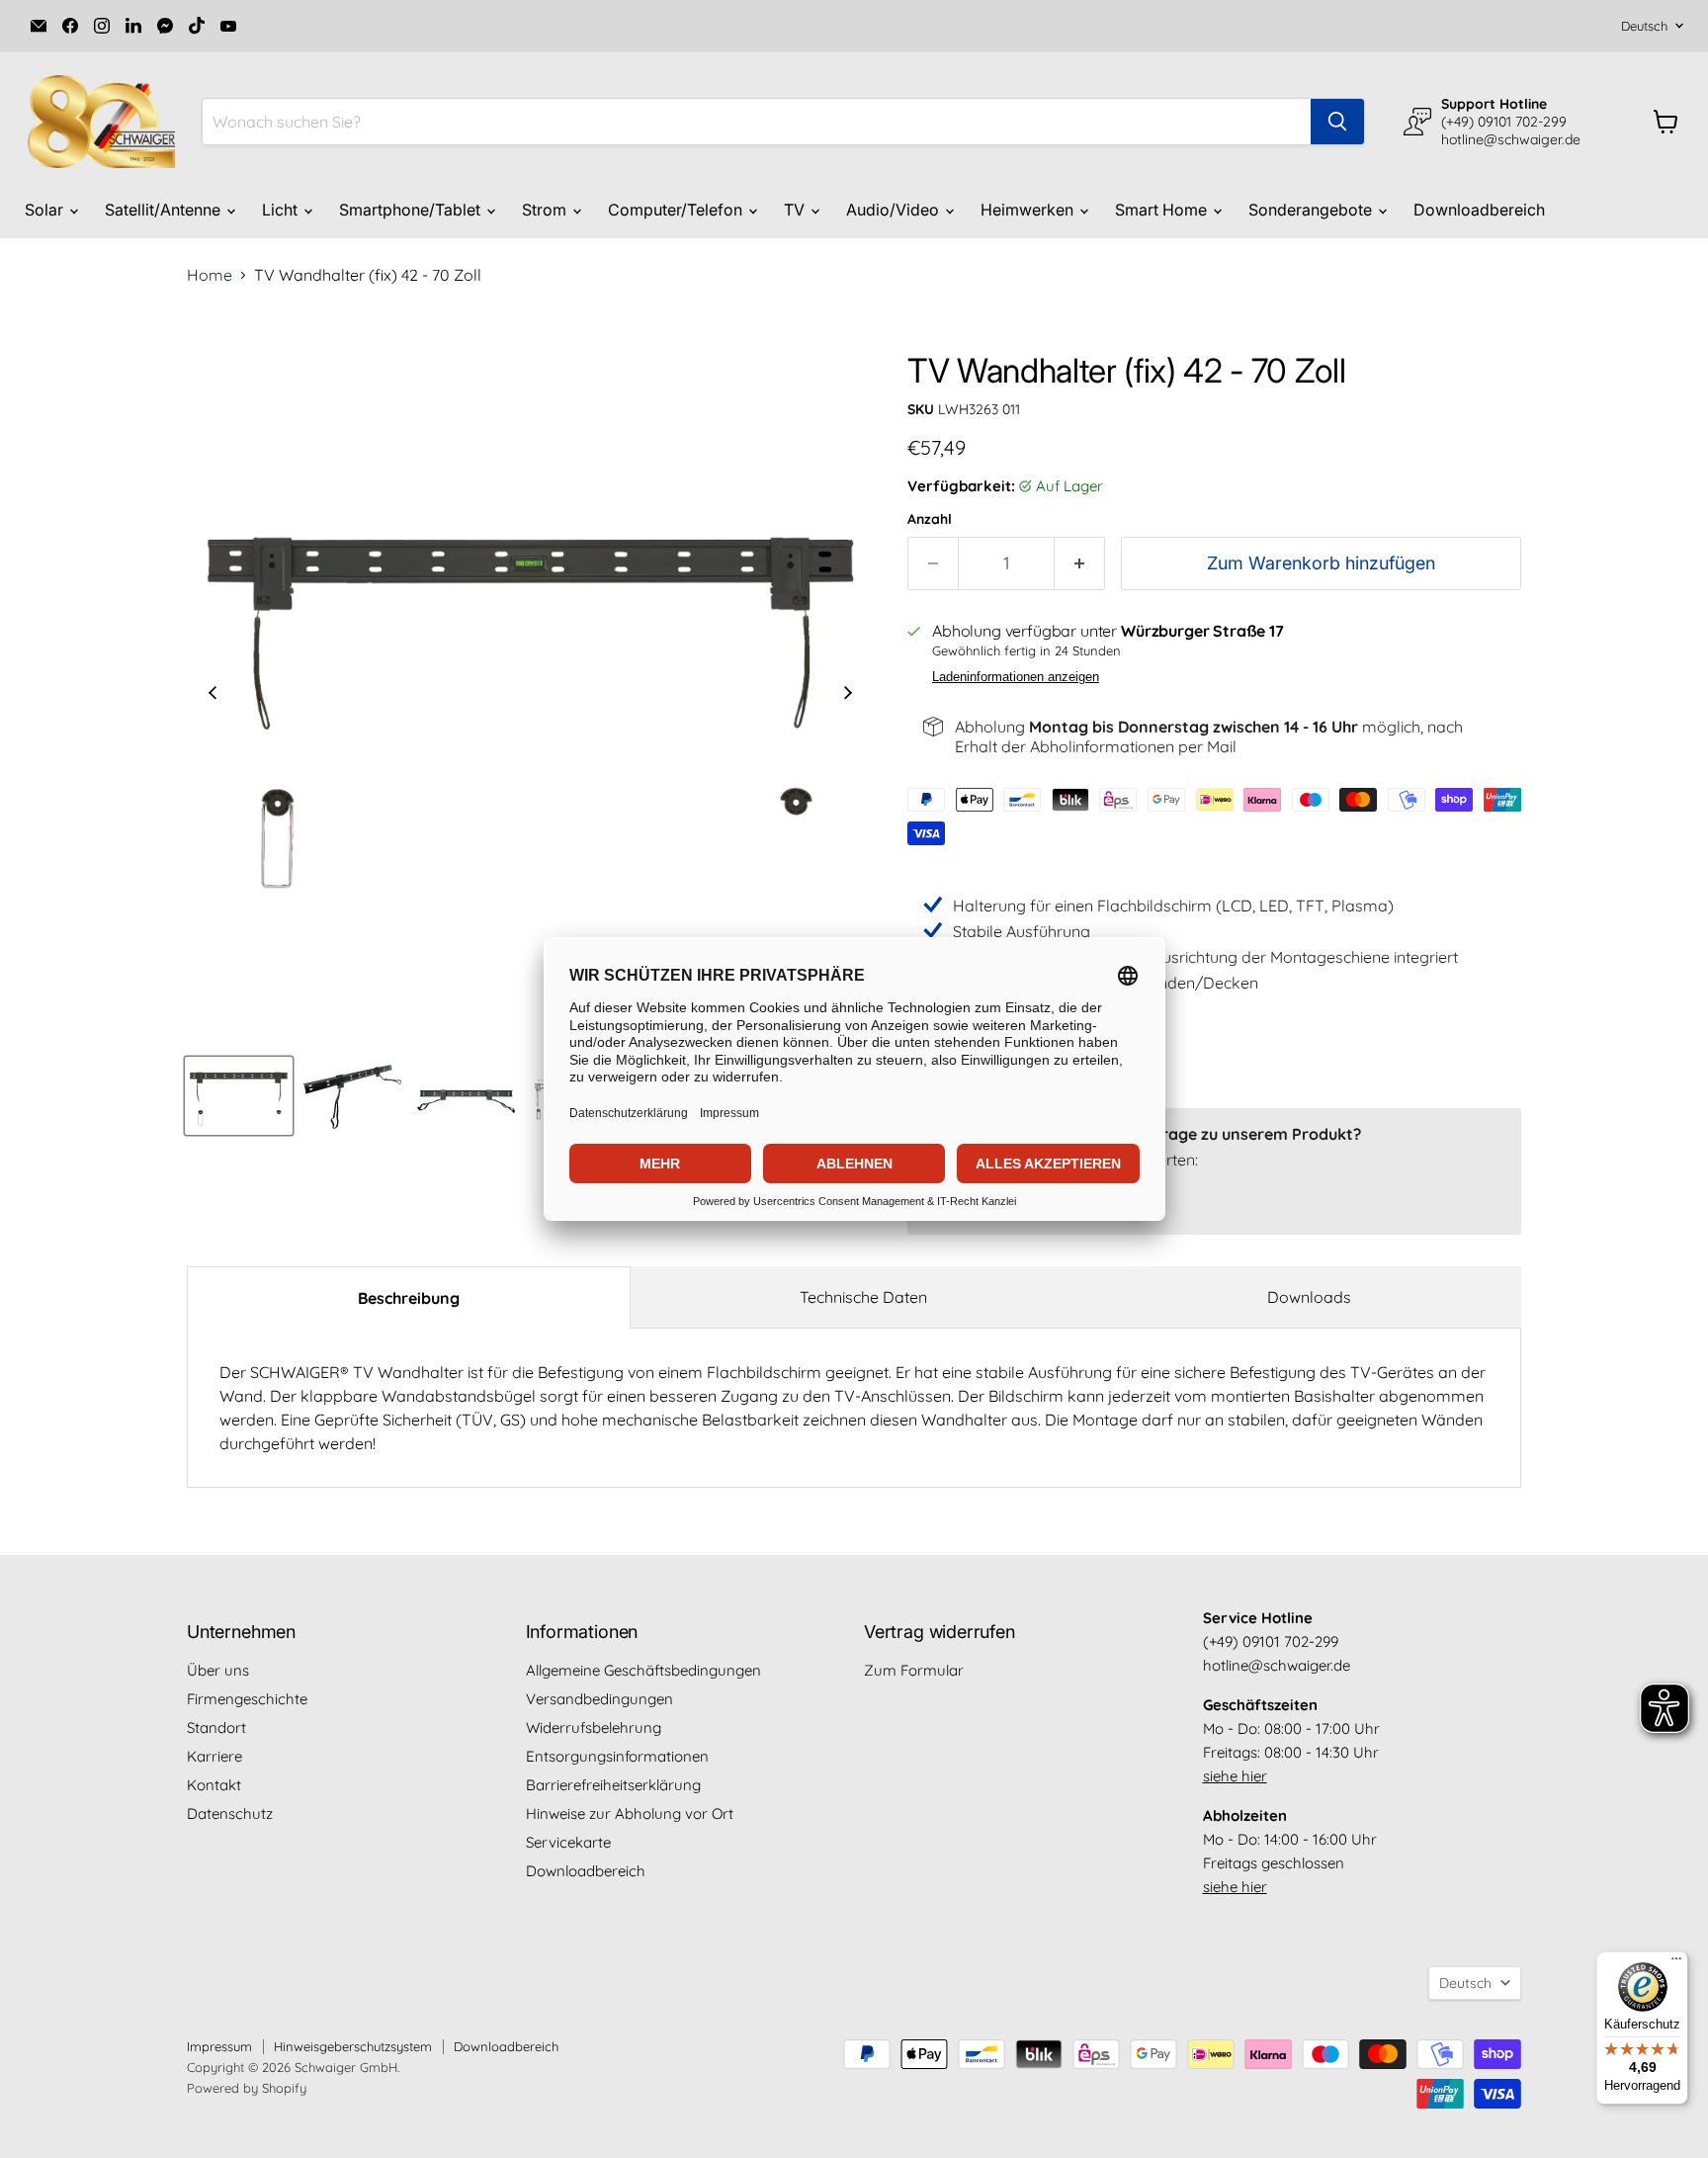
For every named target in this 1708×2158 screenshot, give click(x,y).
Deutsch (1644, 26)
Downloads (1309, 1297)
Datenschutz (230, 1813)
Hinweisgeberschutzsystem (353, 2046)
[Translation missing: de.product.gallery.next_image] (848, 695)
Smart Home (1163, 210)
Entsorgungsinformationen (617, 1756)
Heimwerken (1029, 210)
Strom (546, 210)
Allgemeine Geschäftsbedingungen (643, 1670)
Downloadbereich (1479, 210)
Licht (282, 210)
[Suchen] (1337, 122)
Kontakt (214, 1785)
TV (796, 210)
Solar (46, 210)
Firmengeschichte (247, 1699)
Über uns (218, 1670)
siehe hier (1235, 1776)
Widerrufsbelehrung (594, 1727)
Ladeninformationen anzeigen (1016, 677)
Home (210, 275)
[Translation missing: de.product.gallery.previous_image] (213, 695)
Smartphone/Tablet (412, 210)
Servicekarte (568, 1842)
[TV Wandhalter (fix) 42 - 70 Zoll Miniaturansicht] (239, 1096)
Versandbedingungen (599, 1699)
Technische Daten (863, 1297)
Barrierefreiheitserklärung (613, 1785)
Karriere (214, 1756)
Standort (216, 1727)
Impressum (219, 2046)
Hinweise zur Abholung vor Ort (630, 1813)
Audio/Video (895, 210)
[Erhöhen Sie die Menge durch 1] (1080, 564)
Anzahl (930, 519)
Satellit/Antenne (165, 210)
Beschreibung (409, 1298)
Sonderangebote (1312, 210)
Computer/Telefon (677, 210)
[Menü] (1676, 1963)
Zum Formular (914, 1670)
